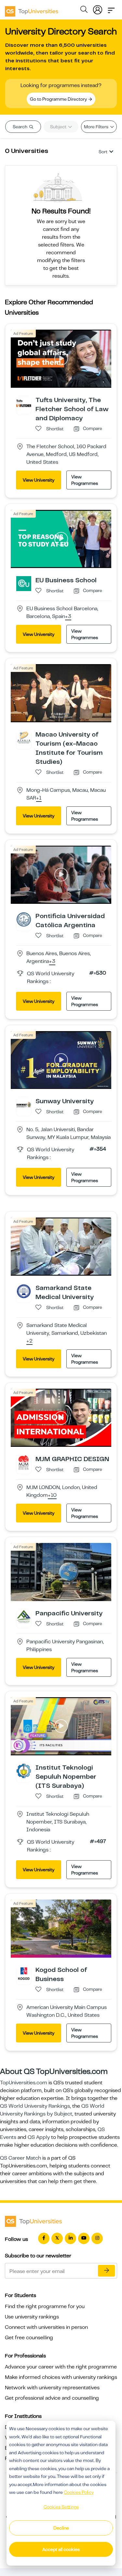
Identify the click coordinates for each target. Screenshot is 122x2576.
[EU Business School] (24, 583)
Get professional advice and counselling (52, 2398)
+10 (52, 1496)
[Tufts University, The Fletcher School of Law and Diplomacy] (24, 403)
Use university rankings (32, 2317)
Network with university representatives (52, 2388)
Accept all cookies (61, 2549)
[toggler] (111, 8)
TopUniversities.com (24, 2083)
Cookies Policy (79, 2492)
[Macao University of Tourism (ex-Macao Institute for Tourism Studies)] (24, 738)
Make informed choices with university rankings (61, 2377)
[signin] (98, 8)
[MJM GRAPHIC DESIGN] (24, 1462)
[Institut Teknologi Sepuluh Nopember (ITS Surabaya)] (24, 1771)
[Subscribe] (106, 2271)
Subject (59, 127)
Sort (103, 152)
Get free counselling (29, 2338)
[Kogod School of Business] (24, 1973)
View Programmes (85, 480)
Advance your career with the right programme (61, 2367)
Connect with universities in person (46, 2327)
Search (20, 127)
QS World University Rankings (35, 2106)
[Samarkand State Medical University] (24, 1291)
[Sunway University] (24, 1104)
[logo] (32, 9)
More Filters (97, 127)
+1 (39, 798)
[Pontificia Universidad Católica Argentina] (24, 919)
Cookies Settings (61, 2507)
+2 (29, 1341)
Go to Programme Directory (59, 99)
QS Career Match (20, 2158)
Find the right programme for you (45, 2306)
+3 (68, 617)
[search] (84, 10)
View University (39, 480)
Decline (61, 2528)
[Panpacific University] (24, 1616)
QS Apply (39, 2137)
